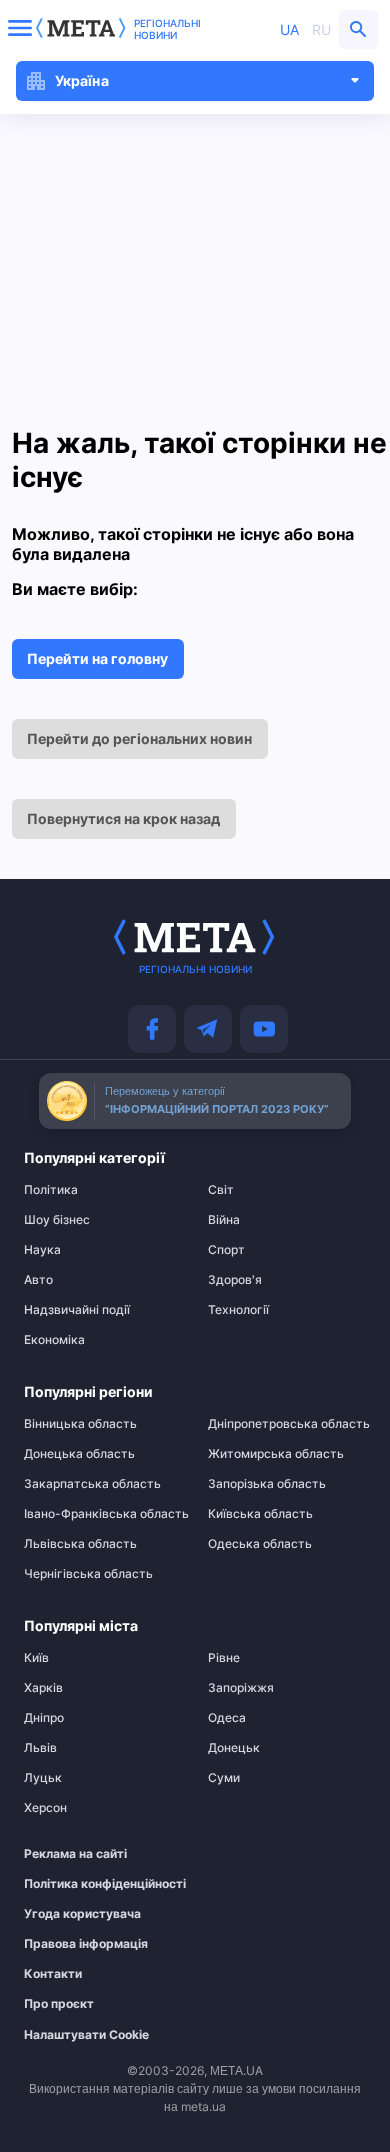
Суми (224, 1778)
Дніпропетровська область (287, 1424)
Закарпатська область (92, 1484)
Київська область (260, 1514)
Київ (36, 1658)
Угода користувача (82, 1914)
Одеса (227, 1718)
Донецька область (79, 1454)
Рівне (224, 1658)
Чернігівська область (88, 1574)
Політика (51, 1190)
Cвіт (221, 1190)
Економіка (54, 1340)
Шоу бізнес (57, 1220)
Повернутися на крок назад (123, 818)
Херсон (45, 1808)
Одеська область (260, 1544)
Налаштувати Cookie (86, 2035)
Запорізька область (267, 1484)
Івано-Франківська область (103, 1514)
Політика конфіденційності (93, 1884)
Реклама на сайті (75, 1854)
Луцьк (43, 1778)
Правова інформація (86, 1944)
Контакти (53, 1974)
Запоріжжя (241, 1688)
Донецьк (234, 1748)
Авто (38, 1280)
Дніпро (44, 1718)
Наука (42, 1250)
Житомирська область (276, 1454)
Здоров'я (235, 1280)
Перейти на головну (97, 658)
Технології (238, 1310)
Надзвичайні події (77, 1310)
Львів (40, 1748)
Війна (224, 1220)
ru (321, 29)
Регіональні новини (167, 29)
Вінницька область (80, 1424)
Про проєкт (59, 2004)
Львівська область (80, 1544)
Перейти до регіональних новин (139, 738)
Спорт (226, 1250)
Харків (43, 1688)
